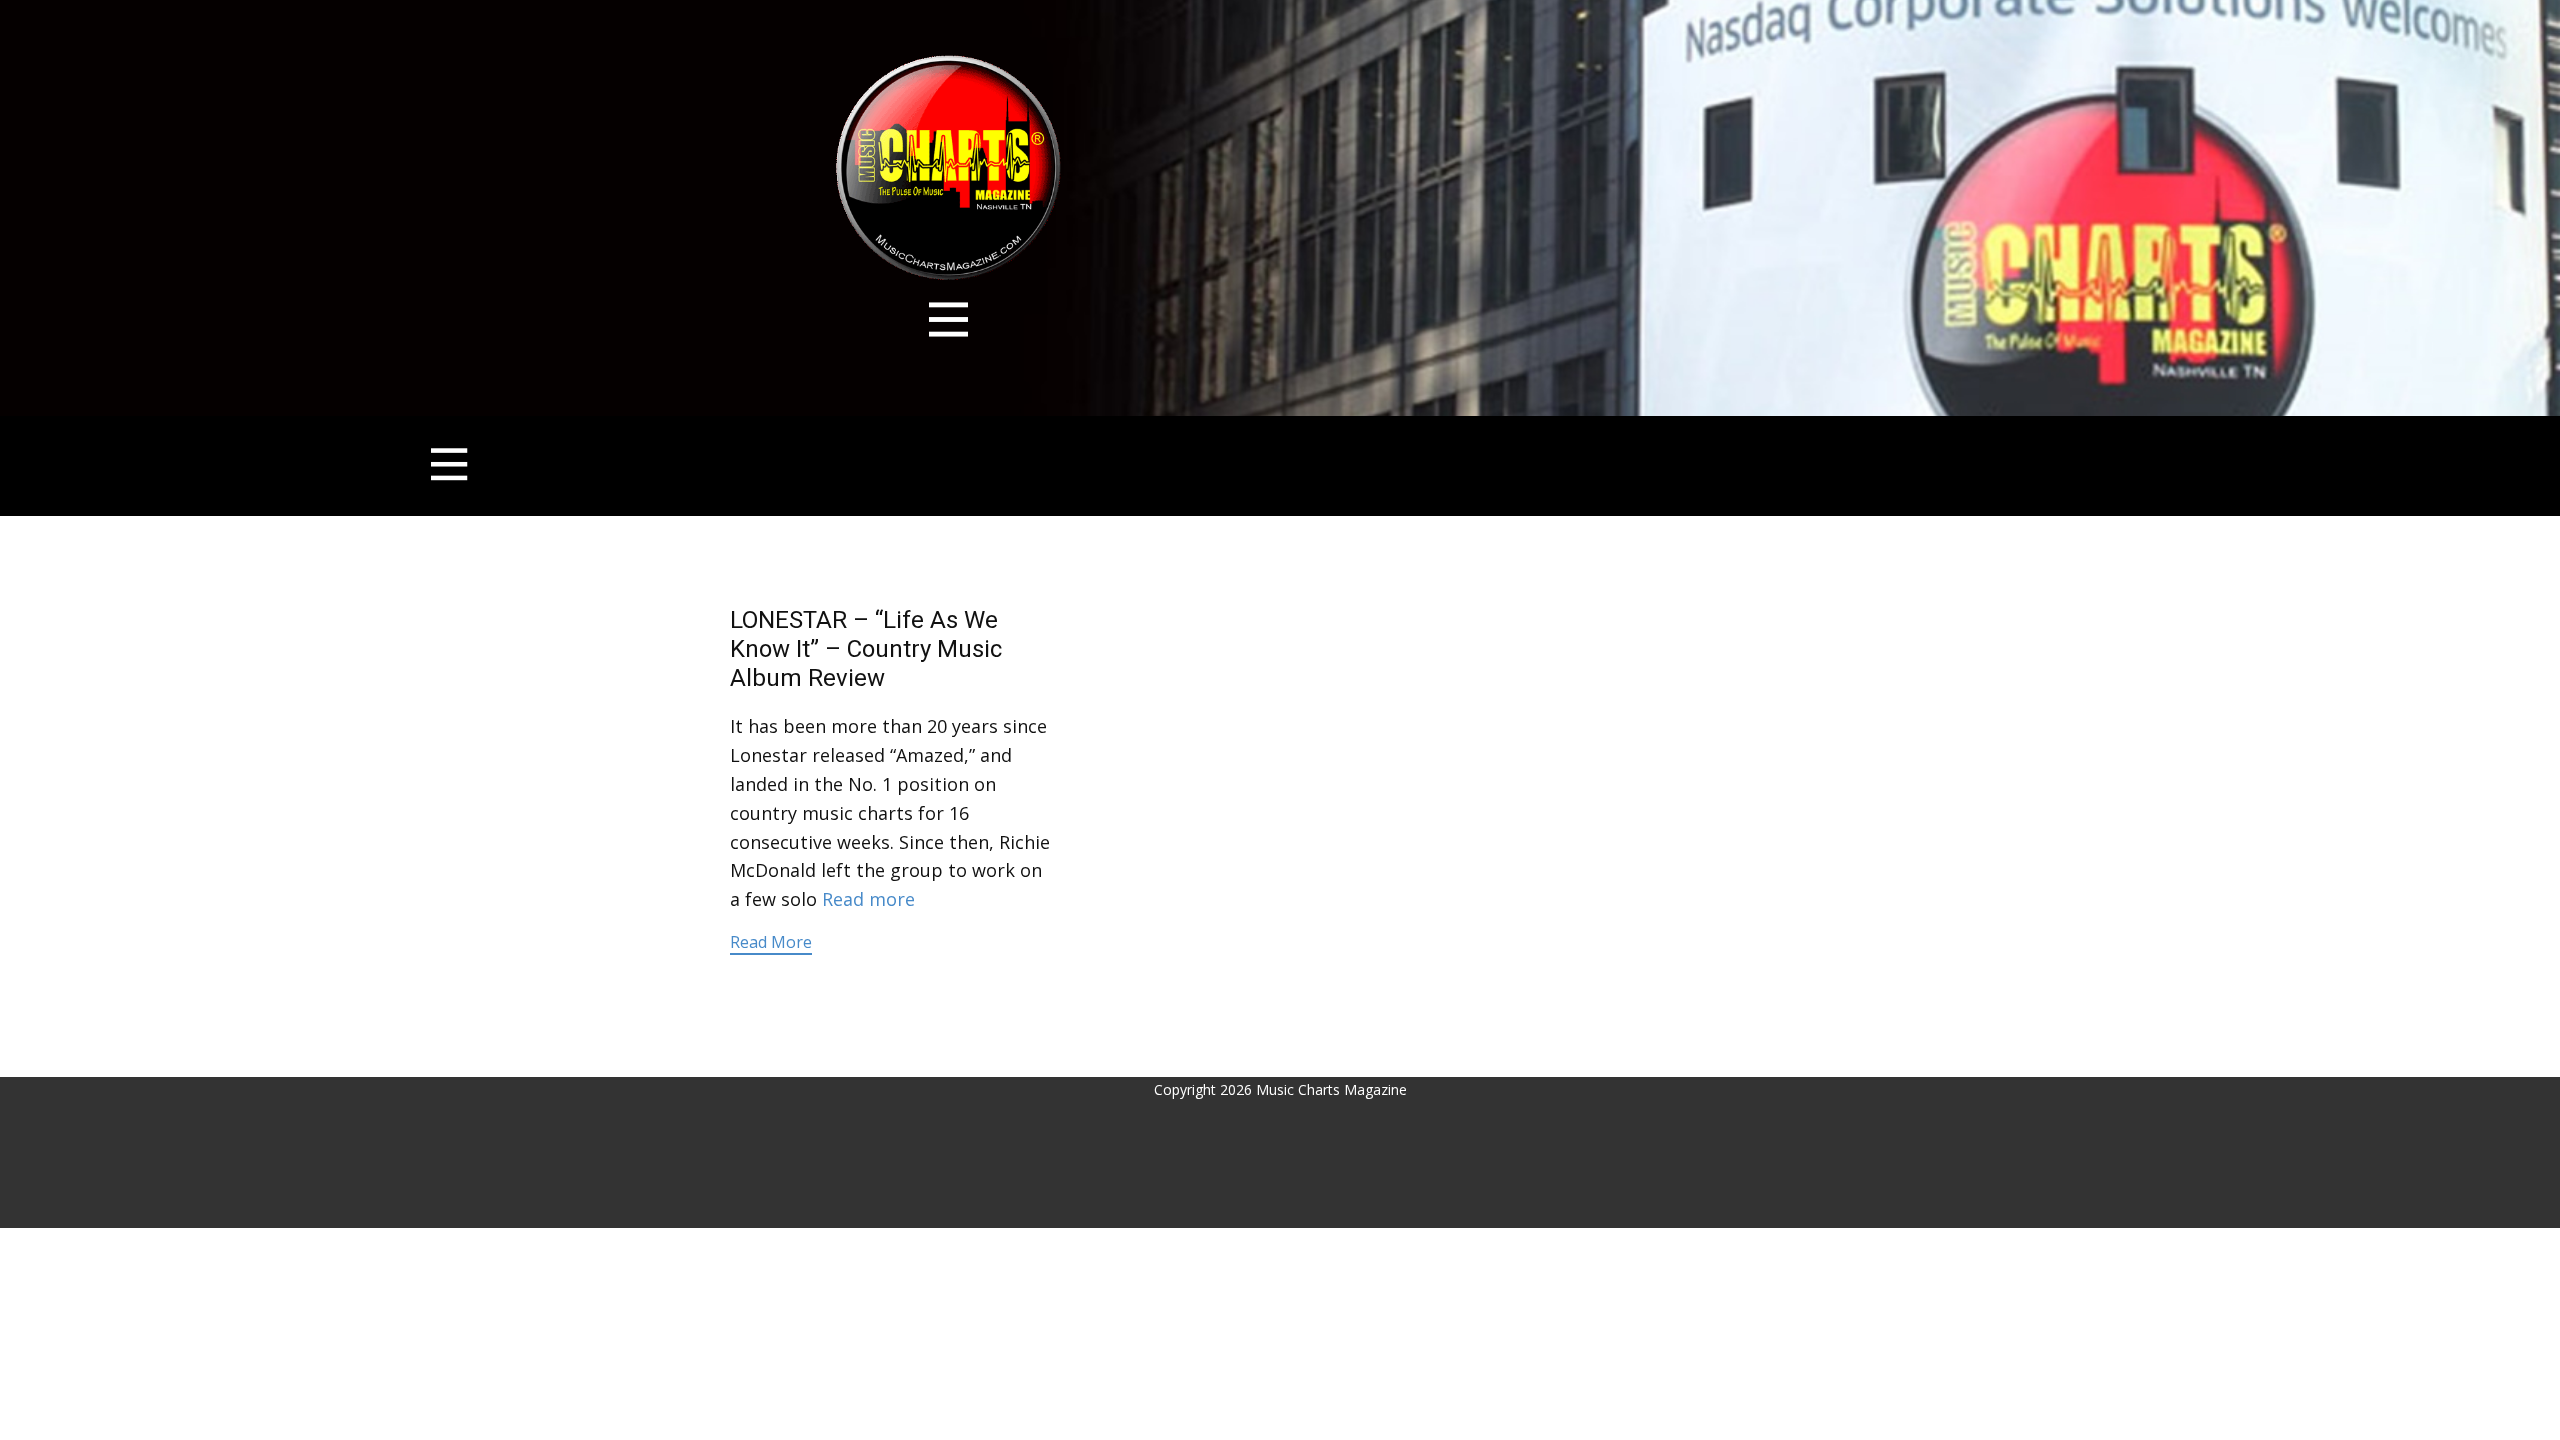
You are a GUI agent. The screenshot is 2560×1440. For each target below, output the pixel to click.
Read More (771, 942)
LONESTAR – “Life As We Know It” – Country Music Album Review (866, 649)
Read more (868, 899)
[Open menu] (948, 319)
